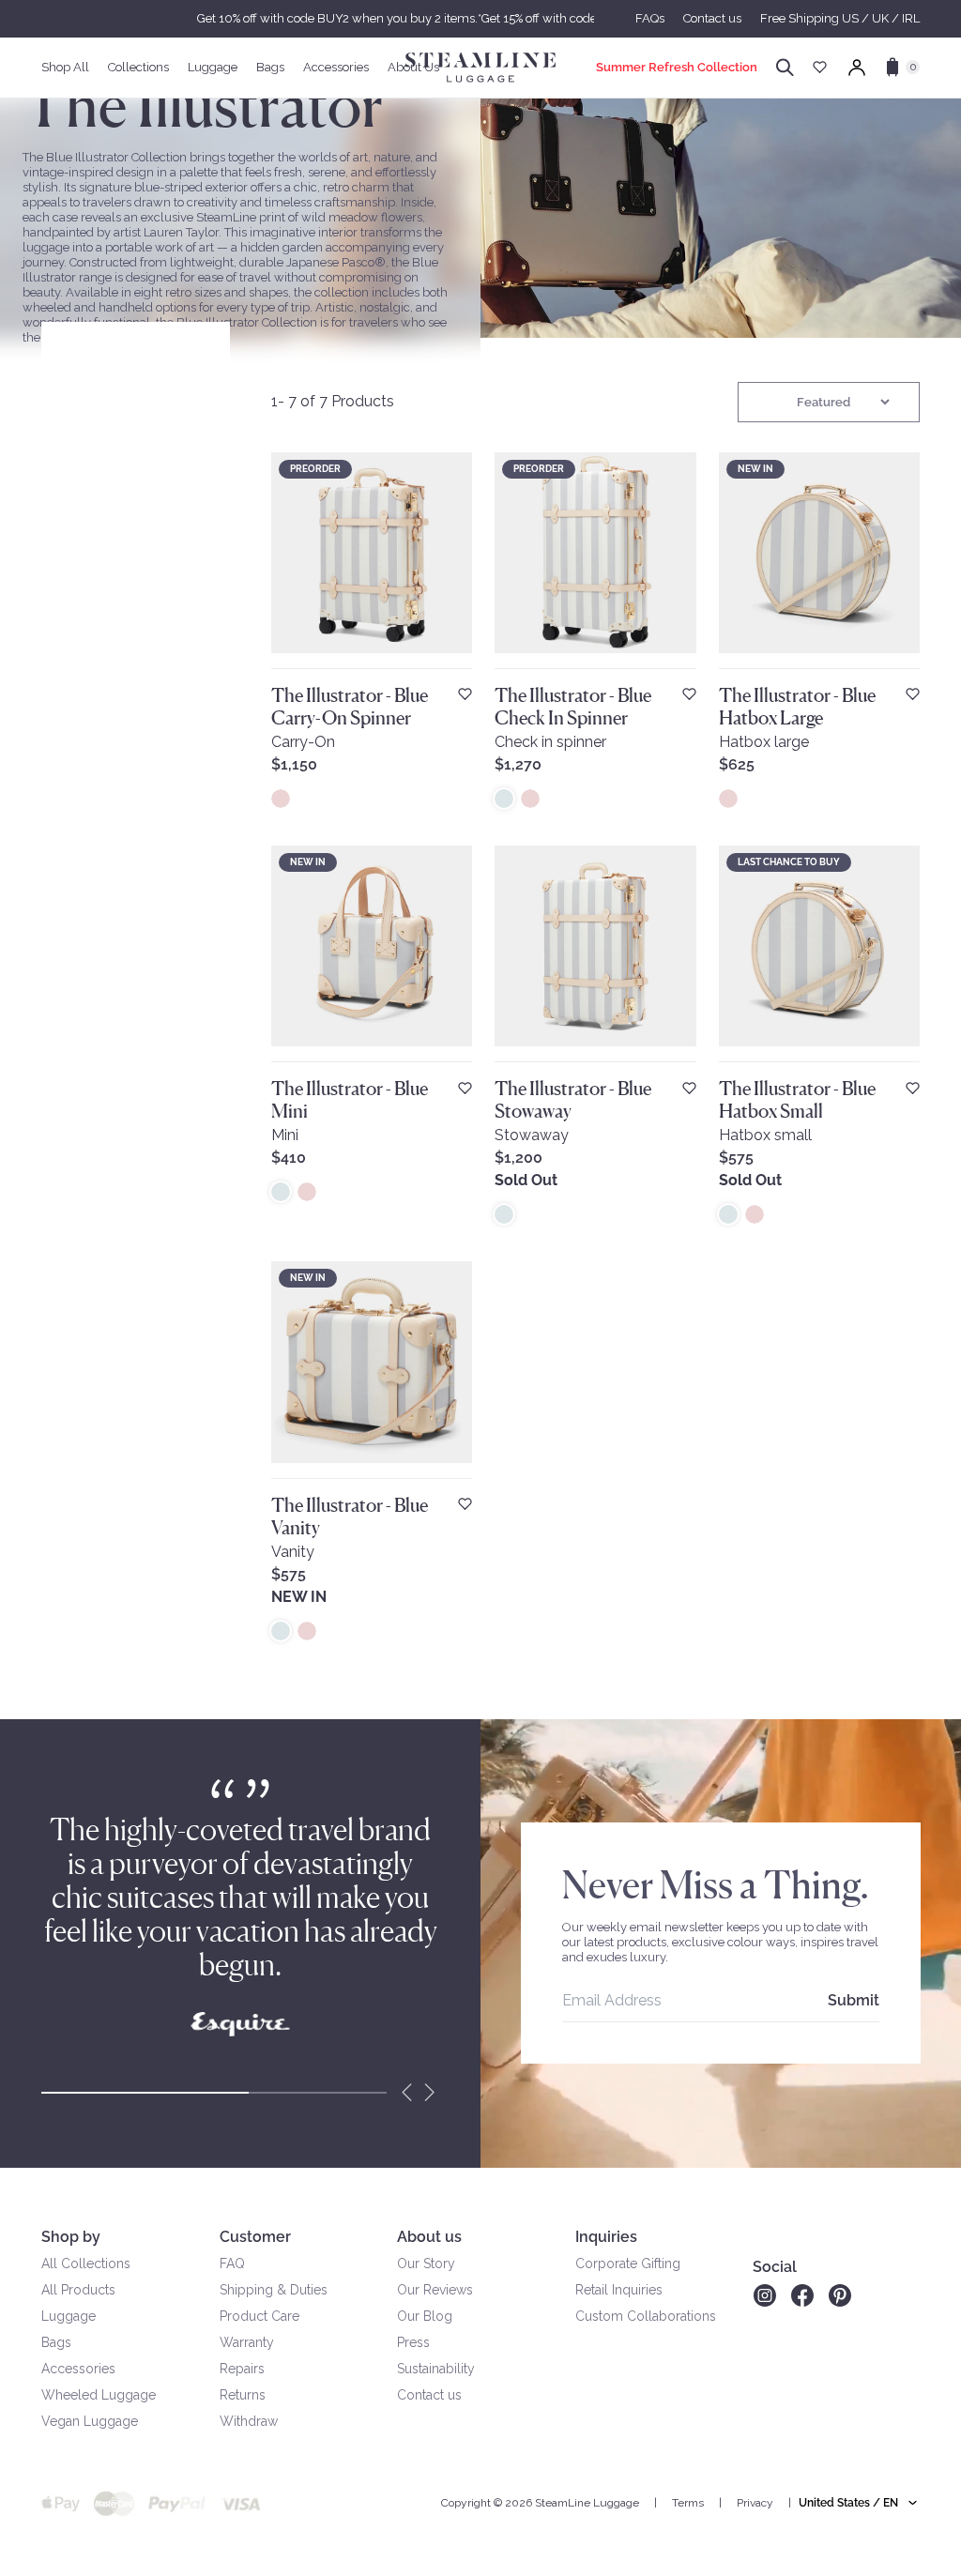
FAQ (232, 2264)
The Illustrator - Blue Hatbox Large (797, 707)
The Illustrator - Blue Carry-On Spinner (350, 707)
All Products (78, 2290)
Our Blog (425, 2316)
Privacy (755, 2503)
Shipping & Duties (274, 2290)
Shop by (71, 2237)
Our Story (426, 2264)
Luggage (69, 2316)
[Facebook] (802, 2295)
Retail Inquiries (619, 2290)
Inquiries (606, 2237)
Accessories (78, 2369)
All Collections (86, 2264)
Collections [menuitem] (138, 67)
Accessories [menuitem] (336, 67)
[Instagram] (764, 2295)
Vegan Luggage (90, 2421)
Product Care (259, 2316)
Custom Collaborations (646, 2316)
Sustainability (436, 2369)
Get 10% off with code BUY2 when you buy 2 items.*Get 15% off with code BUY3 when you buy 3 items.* (480, 18)
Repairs (242, 2369)
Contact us (712, 18)
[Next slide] (430, 2093)
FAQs (650, 18)
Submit (854, 2000)
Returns (243, 2395)
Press (413, 2342)
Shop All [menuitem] (65, 67)
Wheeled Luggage (99, 2395)
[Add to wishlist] (465, 694)
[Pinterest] (840, 2295)
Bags (56, 2342)
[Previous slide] (407, 2093)
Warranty (247, 2342)
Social (775, 2267)
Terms (688, 2503)
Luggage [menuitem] (213, 67)
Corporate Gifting (628, 2264)
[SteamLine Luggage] (480, 68)
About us (429, 2237)
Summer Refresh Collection (677, 67)
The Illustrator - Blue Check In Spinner (573, 707)
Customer (255, 2237)
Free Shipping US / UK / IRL (840, 18)
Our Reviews (435, 2290)
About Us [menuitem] (413, 67)
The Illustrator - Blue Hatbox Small (797, 1100)
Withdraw (249, 2421)
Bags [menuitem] (270, 67)
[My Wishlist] (820, 67)
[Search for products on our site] (785, 68)
